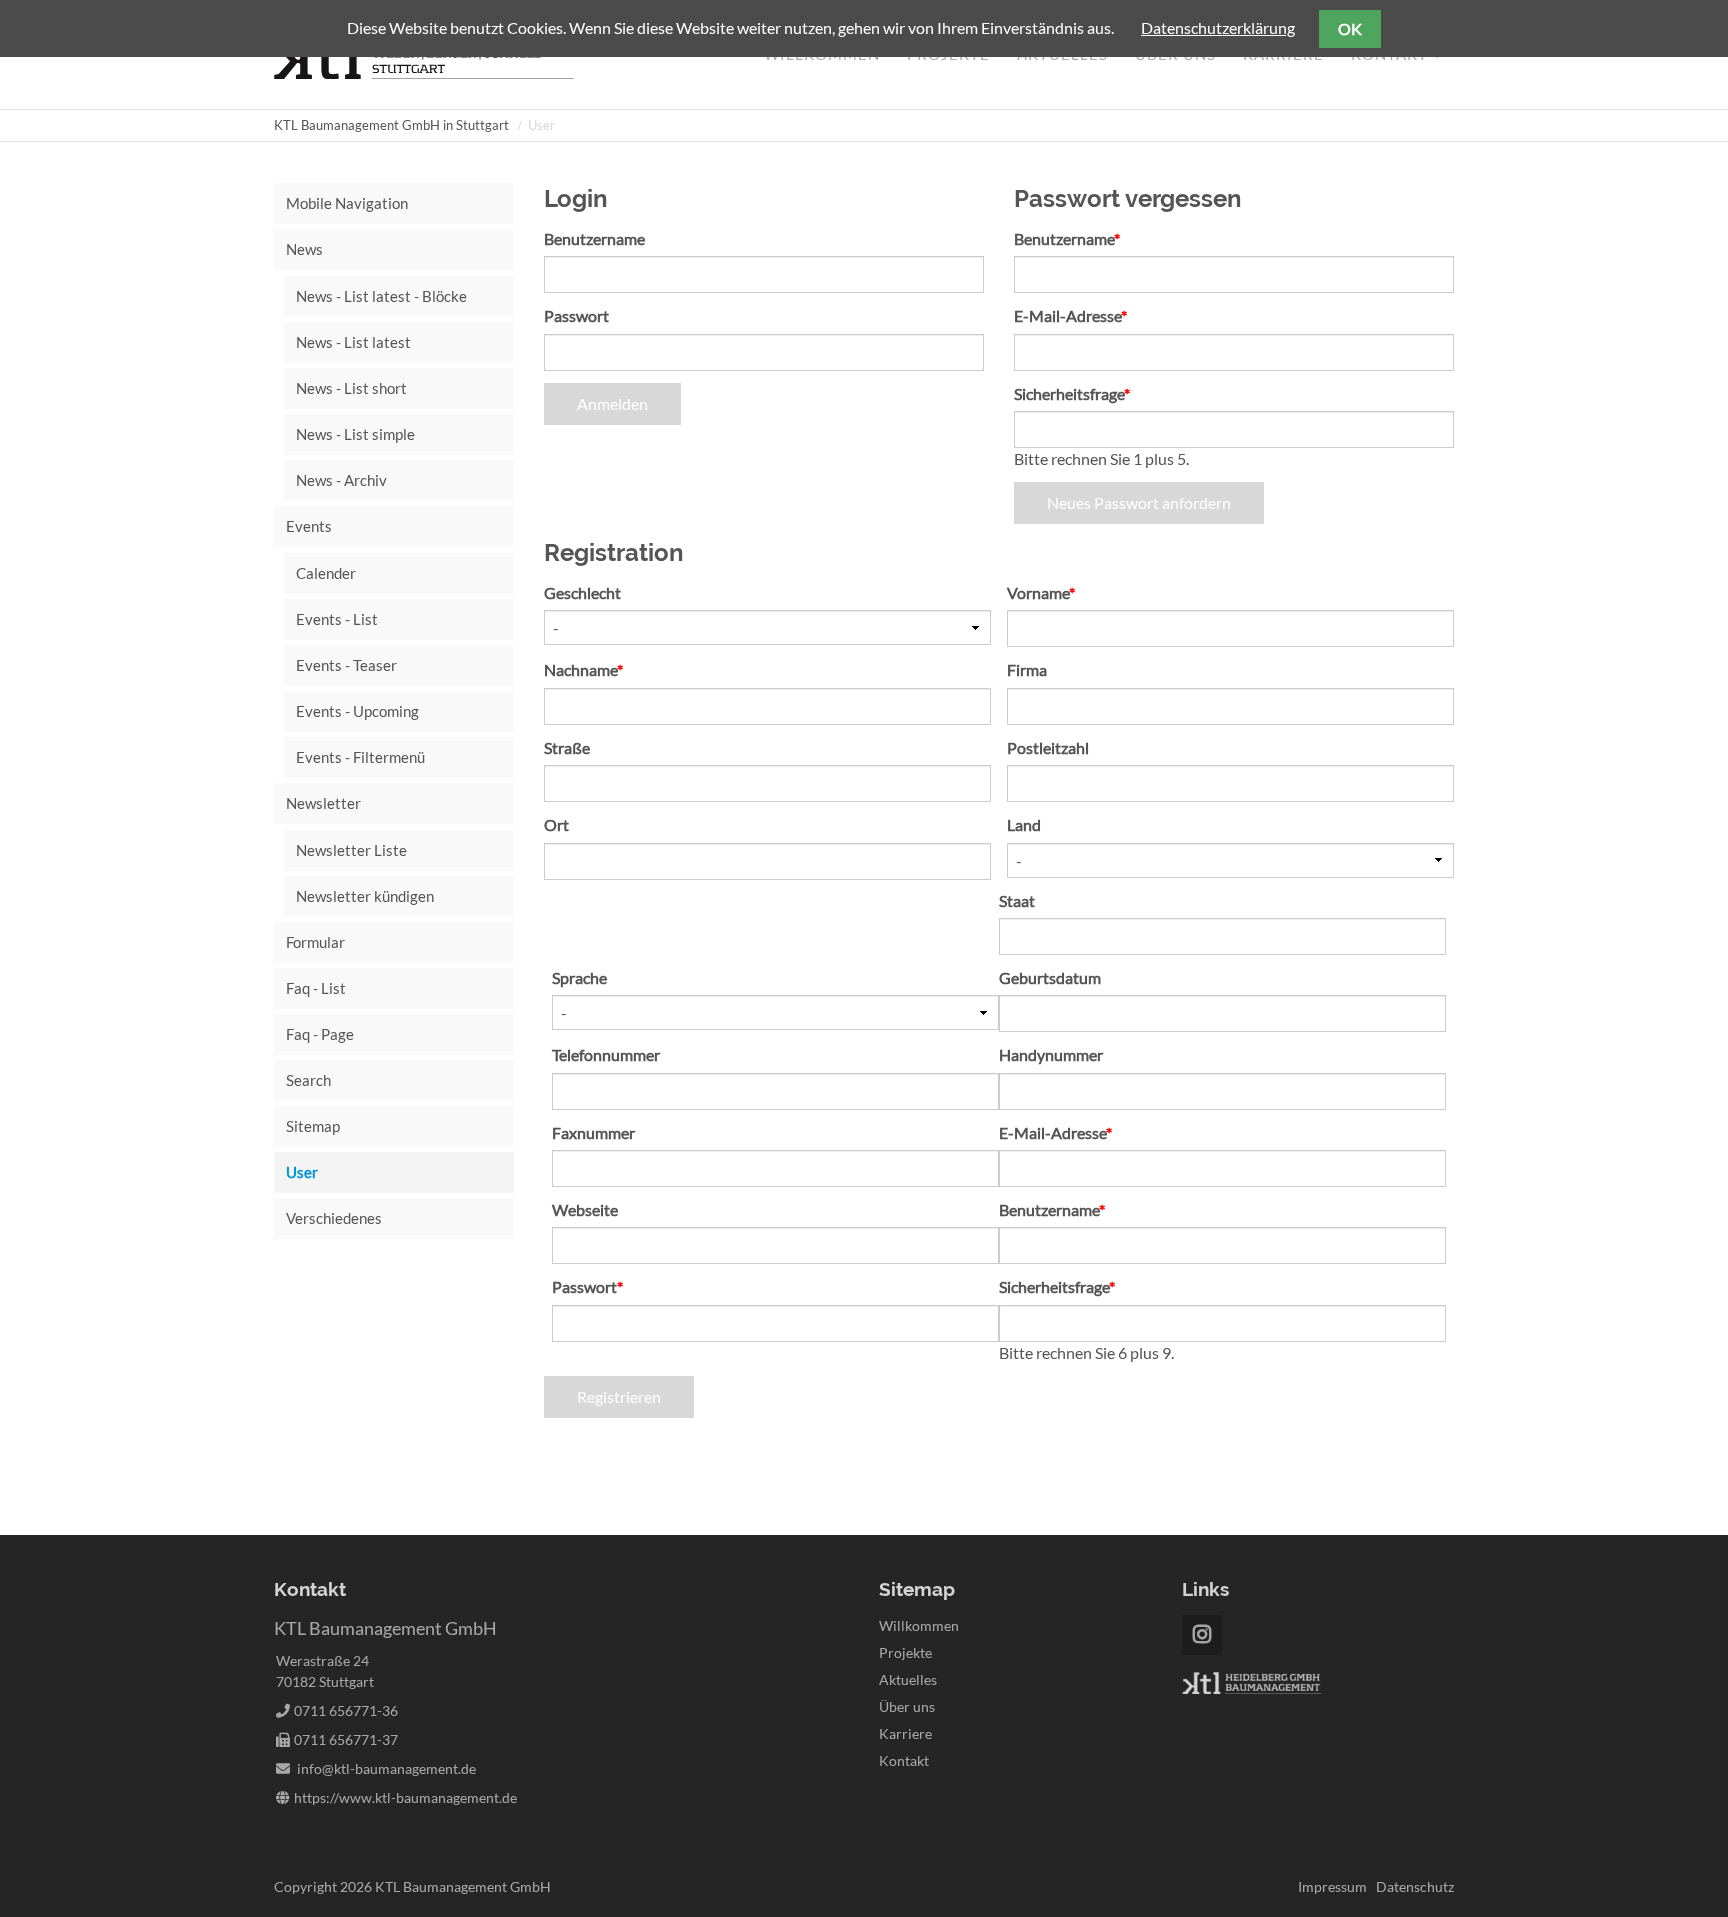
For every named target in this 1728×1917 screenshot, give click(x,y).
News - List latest (353, 342)
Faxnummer (593, 1132)
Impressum (1332, 1886)
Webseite (585, 1209)
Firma (1027, 669)
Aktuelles (908, 1679)
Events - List (337, 619)
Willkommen (919, 1625)
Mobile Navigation (347, 203)
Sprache (579, 977)
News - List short (351, 388)
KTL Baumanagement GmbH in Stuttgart (391, 125)
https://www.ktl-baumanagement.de (405, 1797)
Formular (315, 942)
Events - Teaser (346, 665)
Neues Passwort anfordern (1139, 502)
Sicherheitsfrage (1072, 393)
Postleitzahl (1048, 747)
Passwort (576, 315)
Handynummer (1051, 1054)
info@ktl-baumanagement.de (386, 1768)
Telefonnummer (606, 1054)
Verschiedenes (334, 1218)
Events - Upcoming (357, 711)
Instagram (1202, 1635)
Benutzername (594, 238)
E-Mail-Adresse (1070, 315)
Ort (556, 824)
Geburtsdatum (1050, 977)
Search (308, 1080)
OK (1350, 28)
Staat (1017, 900)
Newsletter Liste (351, 850)
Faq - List (316, 988)
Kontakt (904, 1760)
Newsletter (323, 803)
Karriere (905, 1733)
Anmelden (612, 403)
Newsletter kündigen (365, 896)
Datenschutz (1415, 1886)
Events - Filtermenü (360, 757)
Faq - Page (320, 1034)
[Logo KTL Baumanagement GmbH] (424, 72)
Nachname (583, 669)
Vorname (1042, 592)
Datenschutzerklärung (1218, 27)
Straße (567, 747)
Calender (326, 573)
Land (1024, 824)
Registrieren (619, 1396)
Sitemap (313, 1126)
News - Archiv (341, 480)
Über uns (907, 1706)
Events (309, 526)
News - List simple (355, 434)
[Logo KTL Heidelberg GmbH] (1252, 1688)
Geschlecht (582, 592)
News (304, 249)
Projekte (905, 1652)
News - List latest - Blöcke (381, 296)
